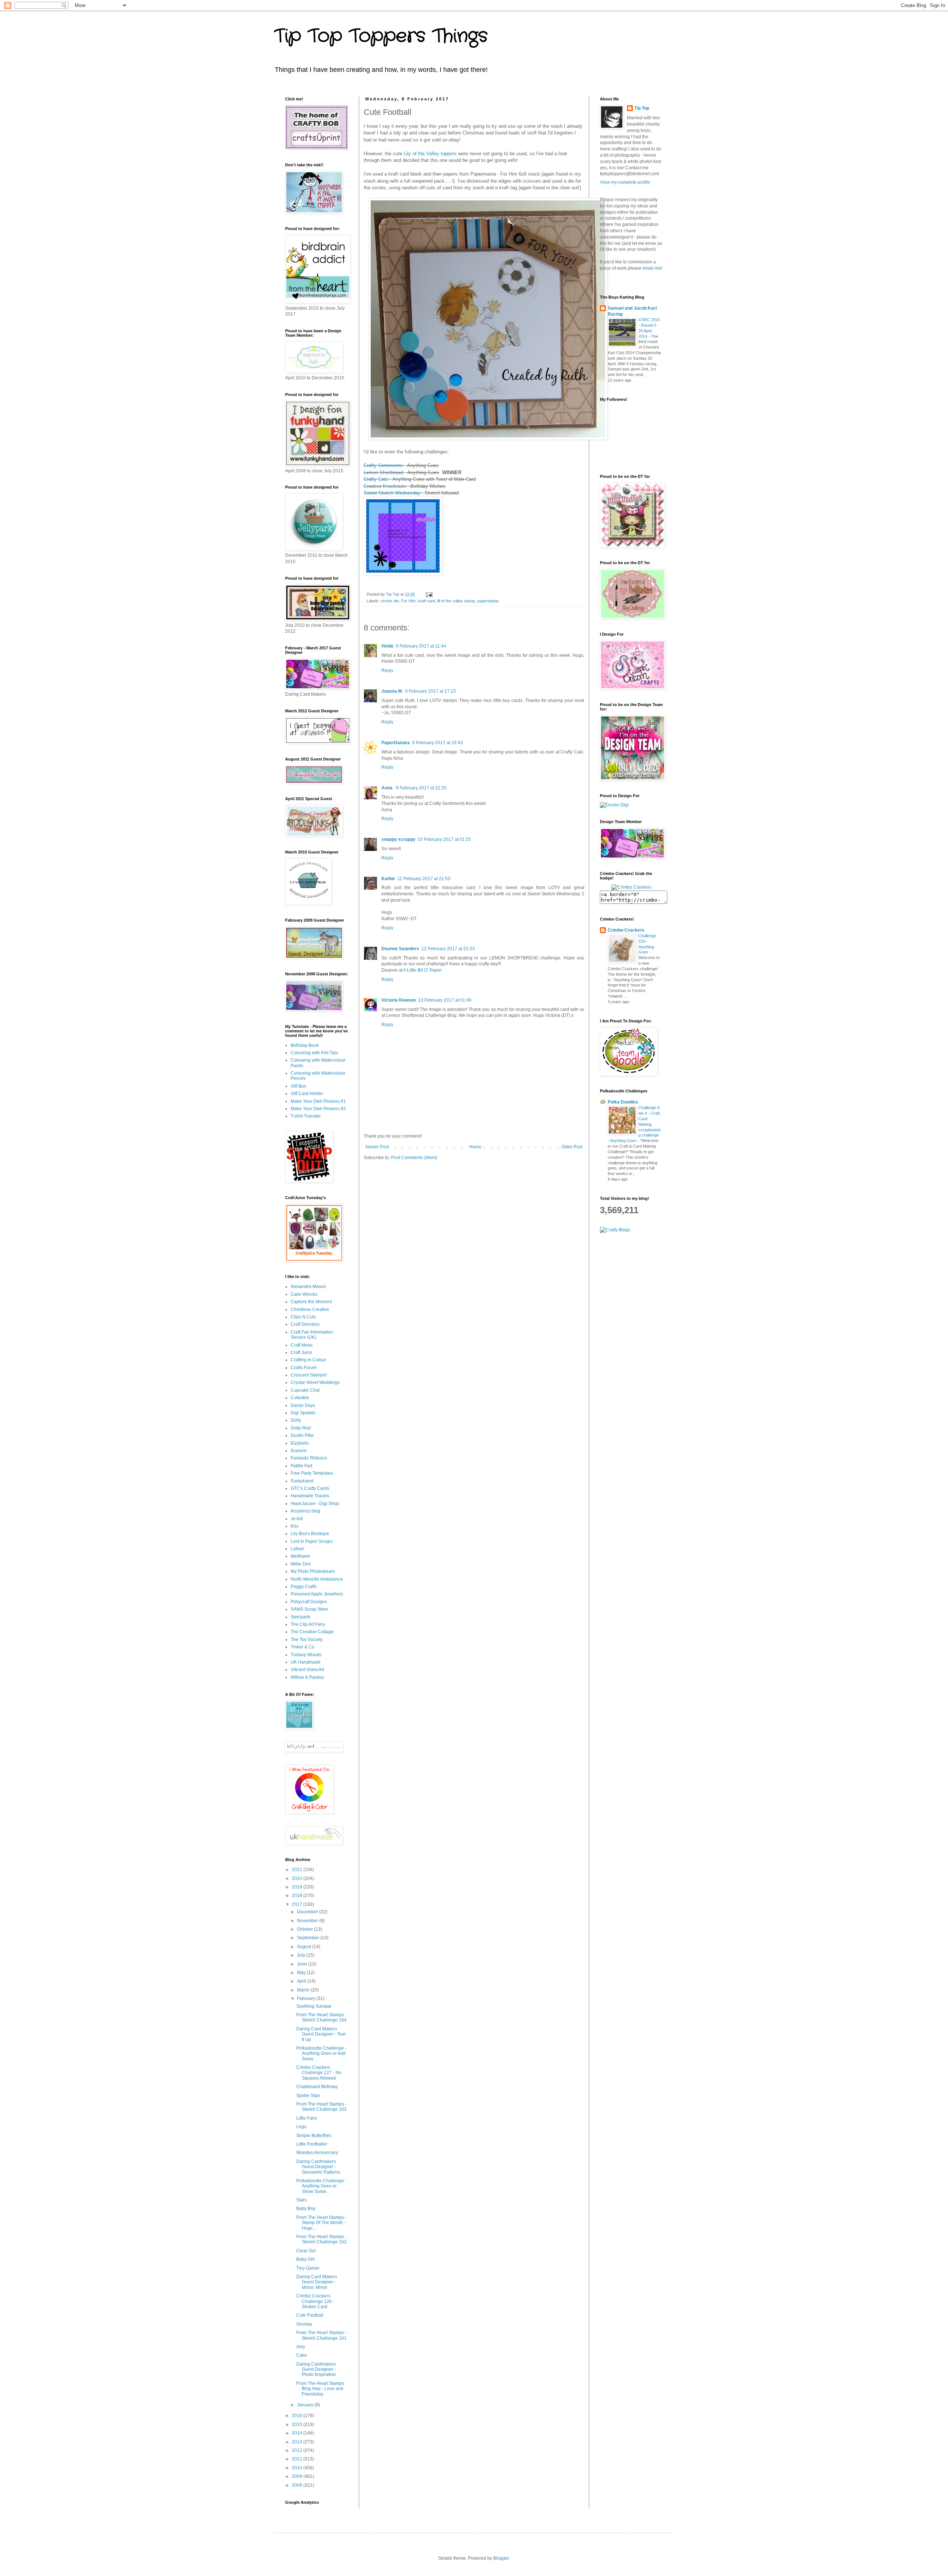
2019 (298, 1887)
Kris (295, 1526)
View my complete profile (625, 182)
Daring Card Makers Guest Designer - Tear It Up (321, 2034)
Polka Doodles (623, 1102)
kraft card (426, 601)
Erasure (299, 1451)
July (302, 1955)
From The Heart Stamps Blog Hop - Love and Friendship (320, 2389)
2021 (298, 1870)
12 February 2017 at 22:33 (448, 949)
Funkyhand (302, 1481)
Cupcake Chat (305, 1390)
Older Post (572, 1147)
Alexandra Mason (308, 1287)
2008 (298, 2485)
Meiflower (301, 1556)
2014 (298, 2433)
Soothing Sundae (314, 2006)
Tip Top (642, 108)
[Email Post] (429, 594)
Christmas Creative (310, 1309)
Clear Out (306, 2251)
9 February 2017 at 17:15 (430, 691)
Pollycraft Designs (309, 1602)
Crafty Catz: (377, 479)
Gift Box (298, 1086)
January (306, 2405)
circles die (390, 601)
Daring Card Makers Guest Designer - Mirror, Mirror (317, 2282)
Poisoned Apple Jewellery (317, 1594)
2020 (298, 1878)
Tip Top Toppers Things (381, 36)
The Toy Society (307, 1640)
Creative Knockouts (385, 486)
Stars (301, 2200)
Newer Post (377, 1147)
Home (475, 1147)
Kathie (388, 879)
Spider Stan (308, 2096)
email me (652, 268)
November (308, 1921)
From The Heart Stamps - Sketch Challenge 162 (321, 2239)
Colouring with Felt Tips (314, 1053)
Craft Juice (301, 1352)
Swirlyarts (301, 1617)
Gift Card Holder (307, 1094)
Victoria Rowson (399, 1000)
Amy (301, 2347)
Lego (301, 2127)
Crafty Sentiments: (384, 465)
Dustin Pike (302, 1435)
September (309, 1938)
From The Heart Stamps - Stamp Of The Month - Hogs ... (321, 2223)
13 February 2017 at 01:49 (445, 1000)
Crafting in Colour (308, 1360)
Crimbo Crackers (626, 930)
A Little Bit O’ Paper (423, 970)
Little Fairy (307, 2118)
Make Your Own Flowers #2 (318, 1109)
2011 (298, 2459)
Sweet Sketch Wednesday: (393, 493)
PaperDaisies (396, 743)
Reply (387, 670)
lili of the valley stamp (456, 601)
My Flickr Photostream (313, 1571)
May (302, 1973)
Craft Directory (305, 1324)
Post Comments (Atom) (414, 1158)
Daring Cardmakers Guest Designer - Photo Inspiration (316, 2369)
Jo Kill (297, 1519)
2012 (298, 2450)
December (308, 1912)
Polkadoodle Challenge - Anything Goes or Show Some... (321, 2186)
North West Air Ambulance (317, 1579)
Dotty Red (301, 1428)
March (304, 1990)
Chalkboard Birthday (317, 2087)
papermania (488, 601)
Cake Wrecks (304, 1294)
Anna (388, 788)
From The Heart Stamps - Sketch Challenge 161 (321, 2335)
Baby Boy (306, 2209)
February (307, 1998)
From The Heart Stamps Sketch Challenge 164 (321, 2017)
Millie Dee (301, 1564)
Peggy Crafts (304, 1587)
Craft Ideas (302, 1345)
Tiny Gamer (308, 2268)
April (302, 1981)
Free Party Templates (312, 1473)
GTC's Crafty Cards (310, 1488)
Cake (302, 2355)
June (303, 1964)
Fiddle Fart (301, 1466)
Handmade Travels (310, 1496)
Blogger (501, 2558)
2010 (298, 2468)
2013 (298, 2442)
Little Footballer (312, 2144)
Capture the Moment (311, 1302)
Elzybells (300, 1443)
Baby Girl (306, 2259)
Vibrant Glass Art (307, 1670)
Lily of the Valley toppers (430, 154)
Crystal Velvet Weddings (315, 1382)
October (306, 1929)
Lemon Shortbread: (384, 472)
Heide (388, 646)
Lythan (298, 1549)
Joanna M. (392, 691)
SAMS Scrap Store (309, 1609)
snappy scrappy (398, 839)
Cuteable (300, 1398)
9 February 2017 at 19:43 (438, 743)
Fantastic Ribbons (309, 1458)
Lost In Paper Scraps (312, 1541)
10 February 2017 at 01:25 (444, 839)
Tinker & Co (303, 1647)
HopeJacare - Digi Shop (315, 1504)
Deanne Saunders (400, 949)
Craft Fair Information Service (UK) (312, 1335)
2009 (298, 2476)
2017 (298, 1904)
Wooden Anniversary (317, 2153)
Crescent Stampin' (309, 1375)
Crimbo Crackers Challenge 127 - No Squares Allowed (319, 2073)
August (305, 1947)
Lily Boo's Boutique (310, 1534)
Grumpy (304, 2324)
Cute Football (310, 2315)
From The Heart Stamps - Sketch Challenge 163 (321, 2107)
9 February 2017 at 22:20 (421, 788)
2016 (298, 2416)
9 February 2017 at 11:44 (421, 646)
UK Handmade (306, 1662)
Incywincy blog (306, 1511)
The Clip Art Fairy (308, 1624)
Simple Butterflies (314, 2136)
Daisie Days (303, 1405)
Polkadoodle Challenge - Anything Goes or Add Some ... (321, 2054)
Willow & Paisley (307, 1677)
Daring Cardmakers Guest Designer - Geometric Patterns (318, 2167)
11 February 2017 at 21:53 (424, 879)
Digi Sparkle (303, 1413)
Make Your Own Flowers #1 (318, 1101)
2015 (298, 2424)
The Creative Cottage (312, 1632)
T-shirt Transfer (306, 1116)
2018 (298, 1896)
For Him (408, 601)
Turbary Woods (306, 1655)
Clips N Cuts (303, 1317)
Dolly (296, 1420)
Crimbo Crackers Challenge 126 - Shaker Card (315, 2301)
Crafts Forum (304, 1368)
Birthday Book (305, 1045)
